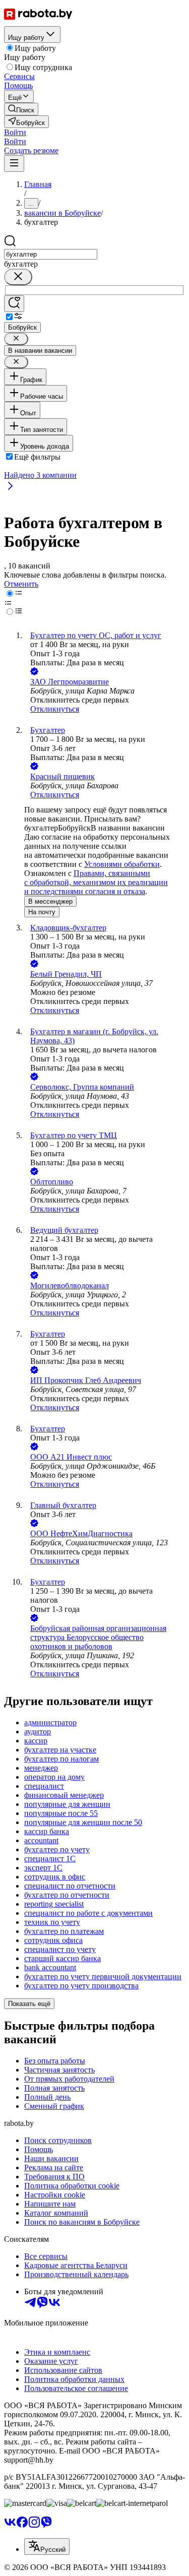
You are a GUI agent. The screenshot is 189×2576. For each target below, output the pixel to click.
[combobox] (51, 254)
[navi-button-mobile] (14, 164)
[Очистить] (18, 277)
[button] (15, 132)
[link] (21, 109)
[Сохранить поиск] (14, 304)
